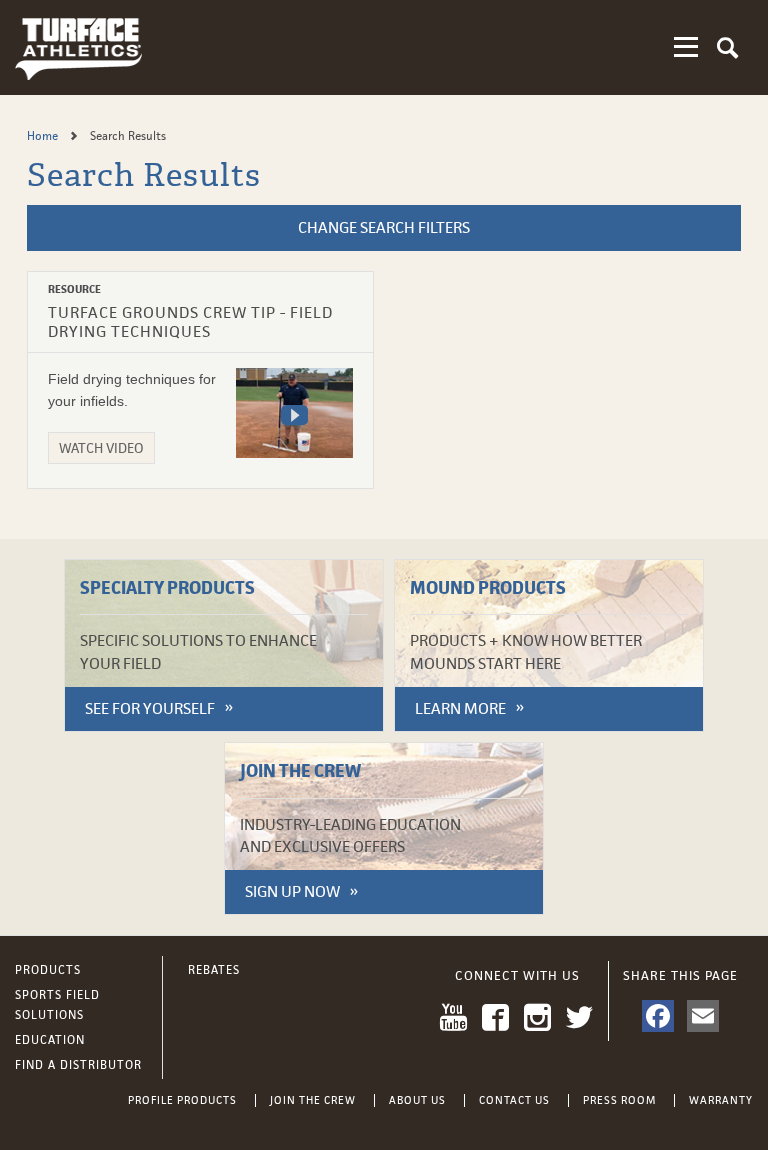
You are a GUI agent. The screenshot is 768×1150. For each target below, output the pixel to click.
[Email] (703, 1016)
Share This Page (680, 975)
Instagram (537, 1017)
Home (44, 136)
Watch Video (101, 448)
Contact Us (514, 1100)
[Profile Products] (78, 47)
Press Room (619, 1100)
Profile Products (182, 1100)
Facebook (495, 1017)
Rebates (214, 970)
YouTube (453, 1017)
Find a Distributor (78, 1065)
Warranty (721, 1100)
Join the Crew (313, 1100)
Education (50, 1040)
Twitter (579, 1017)
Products (48, 970)
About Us (417, 1100)
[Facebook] (658, 1016)
